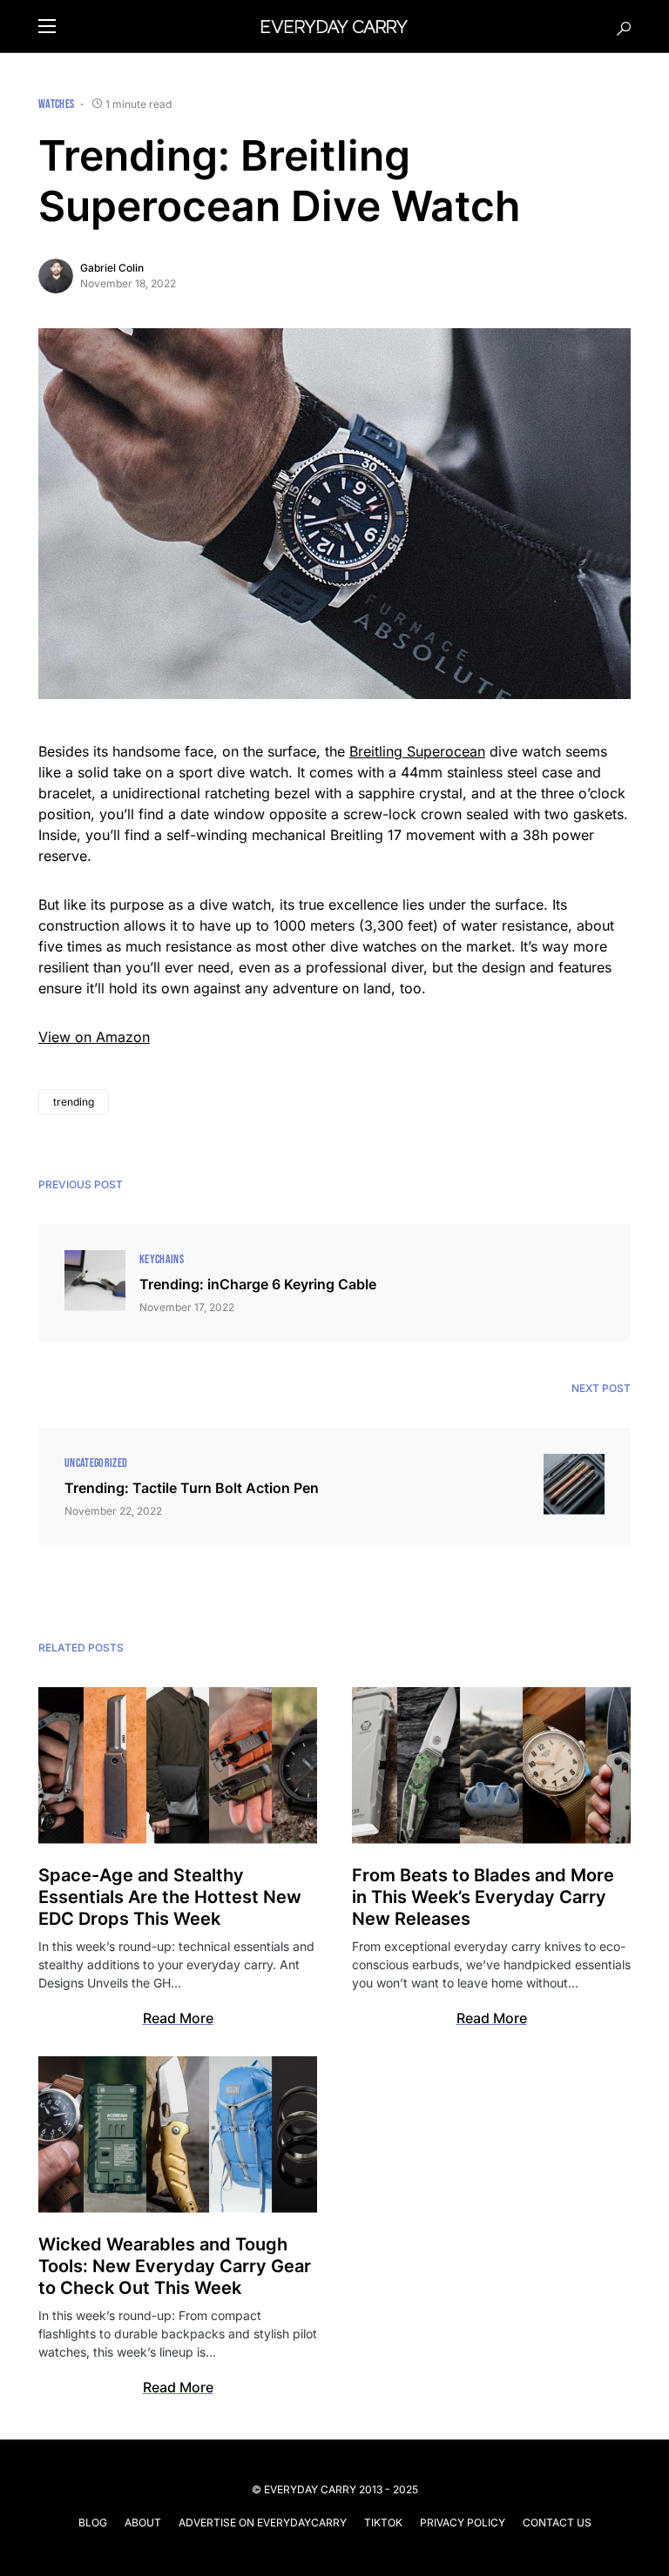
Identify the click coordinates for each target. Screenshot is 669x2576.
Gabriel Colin (112, 268)
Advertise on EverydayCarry (263, 2522)
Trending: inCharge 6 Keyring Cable (258, 1284)
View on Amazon (94, 1037)
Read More (178, 2018)
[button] (47, 26)
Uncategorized (96, 1463)
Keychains (162, 1259)
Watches (56, 104)
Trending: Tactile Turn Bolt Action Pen (192, 1488)
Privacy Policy (463, 2522)
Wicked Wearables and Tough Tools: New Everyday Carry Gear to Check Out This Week (175, 2266)
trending (74, 1102)
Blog (93, 2522)
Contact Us (557, 2522)
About (143, 2522)
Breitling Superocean (417, 751)
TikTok (383, 2522)
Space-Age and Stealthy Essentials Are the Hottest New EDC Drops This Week (170, 1897)
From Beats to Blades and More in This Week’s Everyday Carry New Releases (483, 1897)
